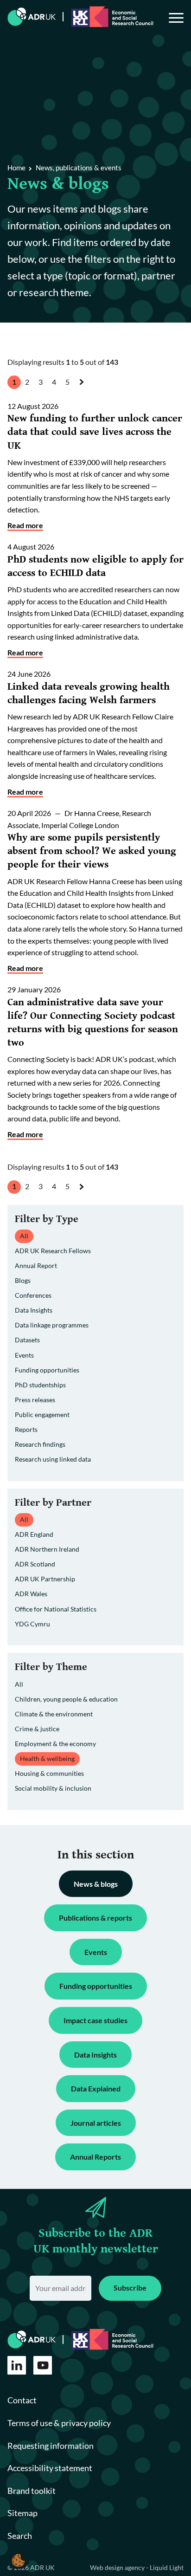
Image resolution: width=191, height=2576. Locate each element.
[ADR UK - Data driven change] (32, 17)
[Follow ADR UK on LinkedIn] (17, 2365)
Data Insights (34, 1310)
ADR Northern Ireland (47, 1549)
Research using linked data (53, 1459)
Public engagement (42, 1414)
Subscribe (130, 2288)
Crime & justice (37, 1729)
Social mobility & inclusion (53, 1788)
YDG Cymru (32, 1624)
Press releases (35, 1400)
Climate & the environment (54, 1714)
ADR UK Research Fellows (53, 1251)
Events (24, 1355)
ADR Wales (31, 1594)
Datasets (27, 1340)
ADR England (34, 1534)
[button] (18, 2560)
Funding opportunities (47, 1370)
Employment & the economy (55, 1744)
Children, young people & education (66, 1699)
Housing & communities (49, 1773)
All (19, 1684)
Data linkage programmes (52, 1325)
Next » (83, 390)
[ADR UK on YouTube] (43, 2365)
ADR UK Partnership (45, 1579)
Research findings (40, 1444)
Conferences (33, 1295)
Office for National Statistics (56, 1609)
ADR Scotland (35, 1564)
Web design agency (118, 2567)
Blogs (23, 1280)
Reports (26, 1429)
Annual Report (36, 1265)
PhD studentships (40, 1385)
